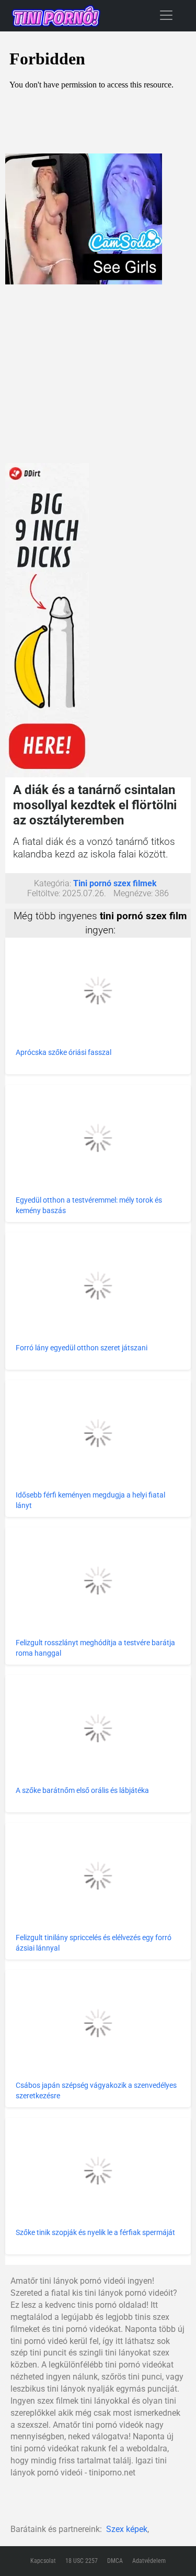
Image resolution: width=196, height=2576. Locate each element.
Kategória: (53, 883)
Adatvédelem (149, 2561)
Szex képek (127, 2529)
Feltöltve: (44, 893)
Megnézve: (133, 893)
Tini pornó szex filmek (115, 883)
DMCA (115, 2561)
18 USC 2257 (82, 2561)
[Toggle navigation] (166, 15)
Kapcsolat (43, 2561)
